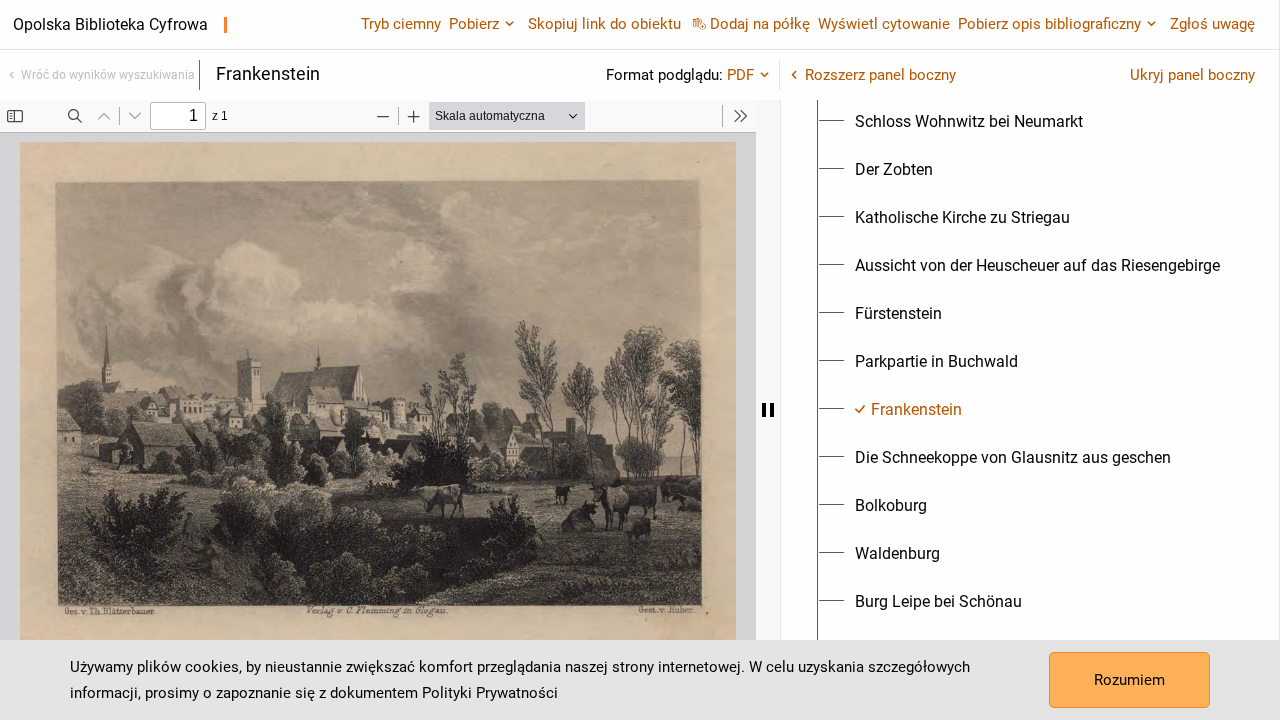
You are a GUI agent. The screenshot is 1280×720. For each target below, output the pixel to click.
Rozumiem (1129, 680)
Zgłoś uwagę (1212, 24)
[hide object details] (768, 410)
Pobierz (474, 24)
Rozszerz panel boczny (880, 75)
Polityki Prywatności (490, 693)
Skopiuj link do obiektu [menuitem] (604, 24)
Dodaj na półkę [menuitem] (760, 24)
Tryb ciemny (401, 24)
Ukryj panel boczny (1192, 75)
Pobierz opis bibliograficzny (1049, 24)
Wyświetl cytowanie (884, 24)
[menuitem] (969, 122)
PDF (740, 75)
